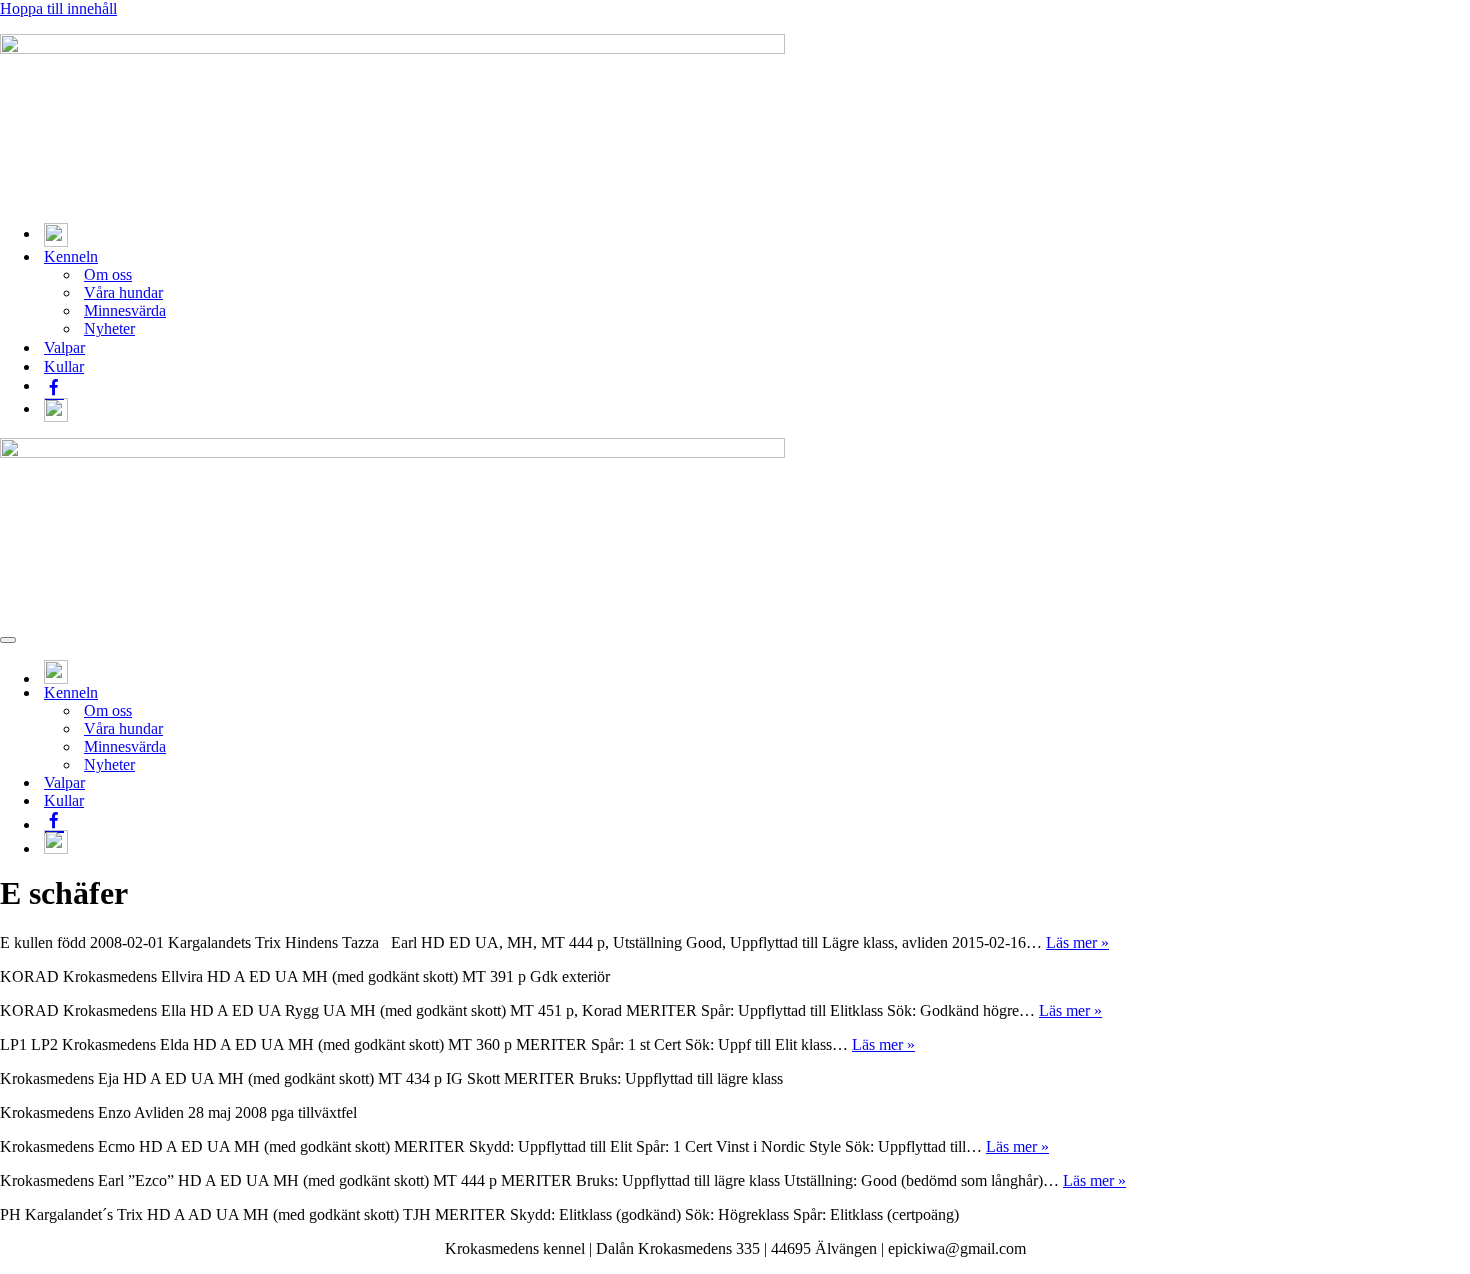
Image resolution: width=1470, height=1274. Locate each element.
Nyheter (109, 328)
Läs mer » (1077, 942)
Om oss (108, 274)
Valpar (64, 347)
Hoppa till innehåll (58, 8)
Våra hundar (123, 292)
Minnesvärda (125, 310)
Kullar (64, 366)
